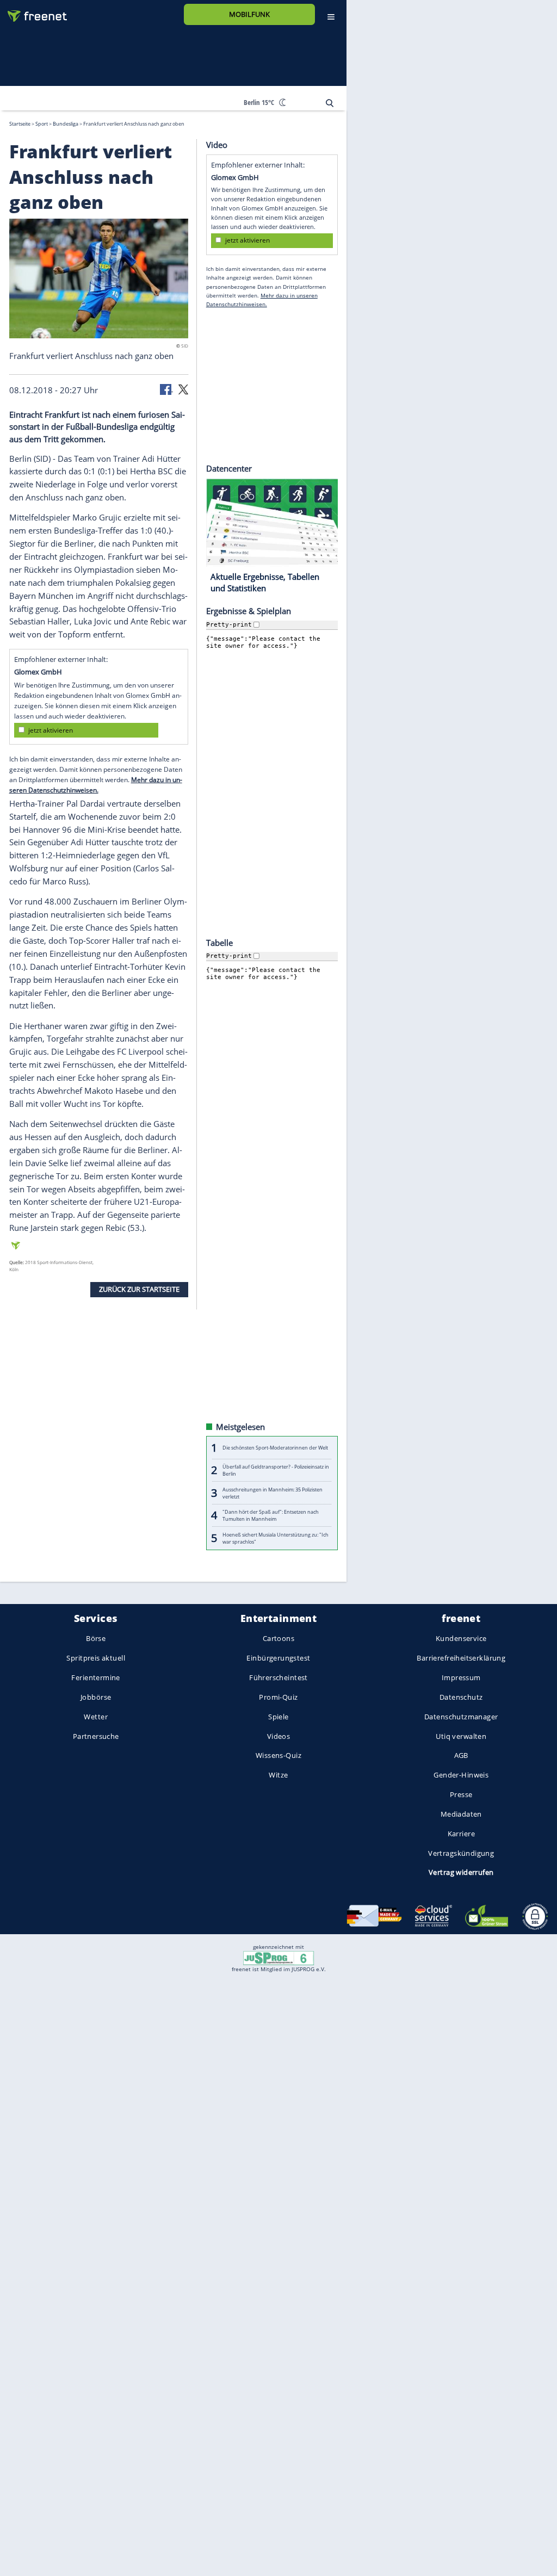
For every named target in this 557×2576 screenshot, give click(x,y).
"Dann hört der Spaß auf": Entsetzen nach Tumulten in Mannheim (271, 1515)
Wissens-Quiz (278, 1755)
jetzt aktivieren (51, 730)
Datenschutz (461, 1697)
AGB (461, 1755)
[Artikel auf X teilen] (183, 388)
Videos (279, 1736)
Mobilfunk (249, 14)
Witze (278, 1775)
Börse (96, 1638)
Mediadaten (461, 1814)
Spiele (278, 1717)
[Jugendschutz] (278, 1958)
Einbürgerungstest (278, 1658)
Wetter (96, 1717)
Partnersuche (96, 1736)
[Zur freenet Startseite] (33, 12)
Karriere (461, 1833)
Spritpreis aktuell (95, 1658)
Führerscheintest (278, 1677)
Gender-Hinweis (461, 1775)
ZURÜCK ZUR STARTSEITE (139, 1289)
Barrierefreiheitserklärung (461, 1658)
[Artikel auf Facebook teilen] (166, 388)
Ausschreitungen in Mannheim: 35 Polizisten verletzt (273, 1493)
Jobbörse (96, 1697)
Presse (461, 1794)
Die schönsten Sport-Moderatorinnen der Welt (275, 1448)
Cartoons (278, 1638)
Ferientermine (95, 1677)
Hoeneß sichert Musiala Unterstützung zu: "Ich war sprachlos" (276, 1538)
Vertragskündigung (461, 1853)
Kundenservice (461, 1638)
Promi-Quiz (278, 1697)
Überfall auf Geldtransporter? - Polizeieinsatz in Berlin (276, 1470)
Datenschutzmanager (461, 1717)
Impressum (461, 1677)
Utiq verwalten (461, 1736)
